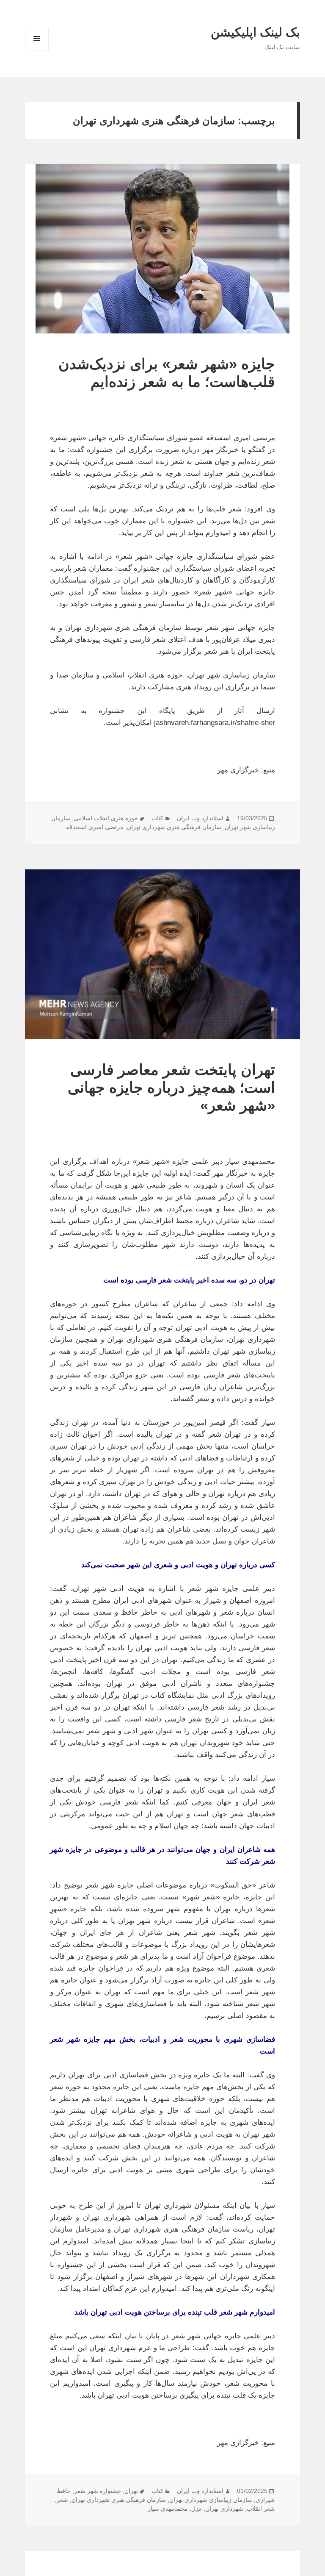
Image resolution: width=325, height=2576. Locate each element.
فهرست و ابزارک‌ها (37, 50)
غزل (197, 2509)
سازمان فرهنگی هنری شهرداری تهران (174, 827)
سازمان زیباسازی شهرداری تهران (211, 2500)
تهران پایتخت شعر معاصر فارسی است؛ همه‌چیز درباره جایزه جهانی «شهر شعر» (171, 1087)
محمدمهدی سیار (168, 2509)
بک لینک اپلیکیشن (255, 32)
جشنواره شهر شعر (98, 2491)
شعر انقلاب (261, 2509)
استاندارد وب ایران (200, 818)
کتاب (157, 818)
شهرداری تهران (224, 2509)
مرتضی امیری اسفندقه (95, 827)
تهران (131, 2491)
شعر (62, 2500)
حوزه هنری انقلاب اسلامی (106, 818)
